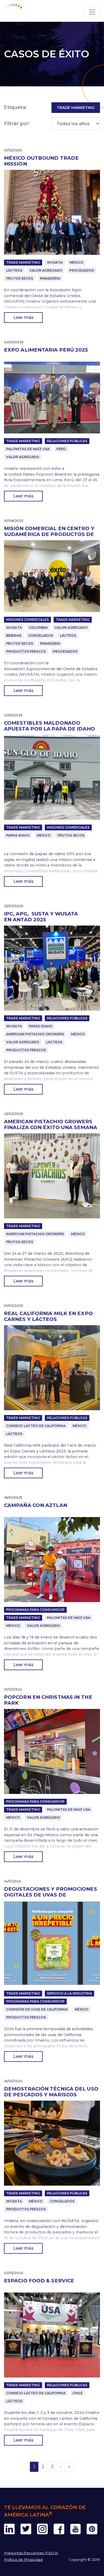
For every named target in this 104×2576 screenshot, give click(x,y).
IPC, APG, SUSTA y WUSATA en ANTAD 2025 (41, 917)
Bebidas (14, 635)
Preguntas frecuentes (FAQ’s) (31, 2553)
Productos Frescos (26, 651)
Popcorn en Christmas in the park (48, 1700)
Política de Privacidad (23, 2560)
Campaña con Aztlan (36, 1505)
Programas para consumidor (35, 1610)
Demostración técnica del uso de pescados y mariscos (51, 2092)
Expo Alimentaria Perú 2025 (46, 350)
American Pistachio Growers (35, 1034)
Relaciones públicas (67, 441)
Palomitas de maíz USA (28, 449)
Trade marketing (23, 262)
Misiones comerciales (27, 620)
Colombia (38, 628)
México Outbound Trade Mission (41, 161)
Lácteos (14, 270)
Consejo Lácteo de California (36, 1426)
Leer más (23, 317)
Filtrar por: (17, 123)
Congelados (41, 635)
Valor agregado (46, 270)
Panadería (50, 278)
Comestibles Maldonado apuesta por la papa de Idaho (50, 726)
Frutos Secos (20, 278)
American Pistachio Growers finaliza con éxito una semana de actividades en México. (51, 1127)
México (77, 262)
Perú (61, 449)
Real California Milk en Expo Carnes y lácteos (48, 1316)
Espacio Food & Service (40, 2281)
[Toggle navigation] (92, 12)
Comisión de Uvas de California (37, 2009)
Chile (78, 2393)
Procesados (82, 270)
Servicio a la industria (69, 1993)
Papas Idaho (18, 835)
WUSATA (55, 262)
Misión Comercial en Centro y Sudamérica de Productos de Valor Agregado (49, 534)
